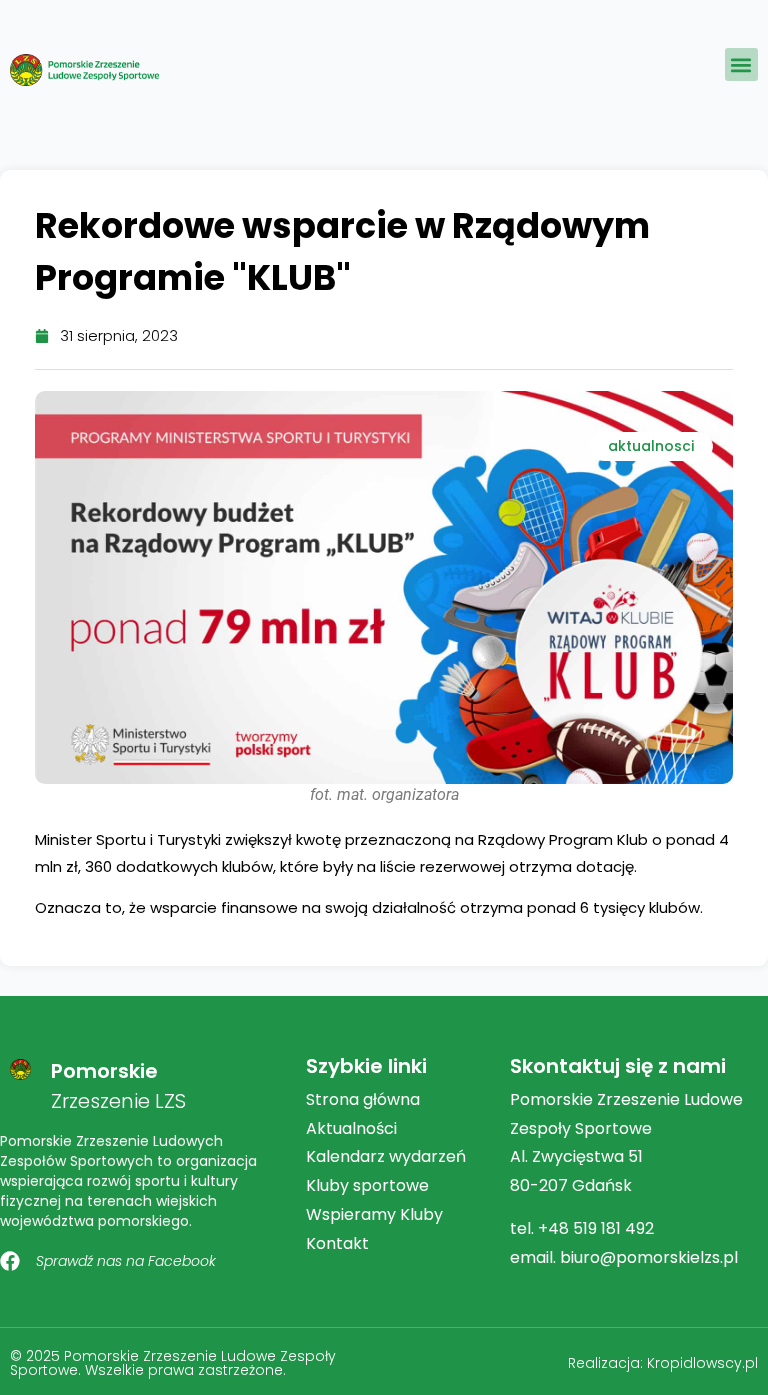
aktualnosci (651, 446)
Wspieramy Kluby (374, 1214)
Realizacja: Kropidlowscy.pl (663, 1363)
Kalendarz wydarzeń (386, 1156)
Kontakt (337, 1243)
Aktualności (351, 1128)
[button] (741, 64)
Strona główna (363, 1099)
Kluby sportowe (367, 1185)
